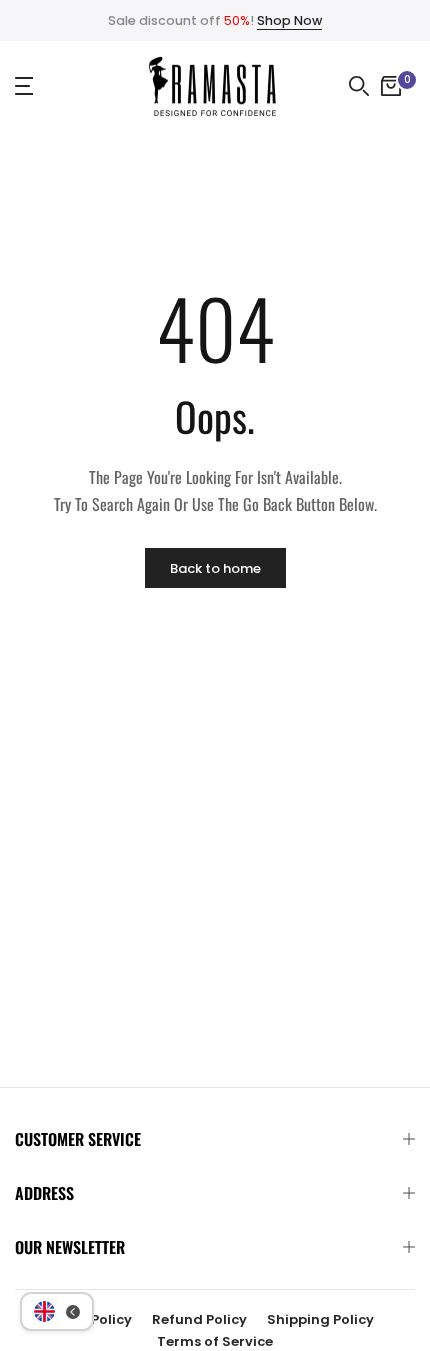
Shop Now (289, 20)
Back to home (215, 568)
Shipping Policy (320, 1319)
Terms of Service (215, 1341)
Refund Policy (199, 1319)
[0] (391, 86)
